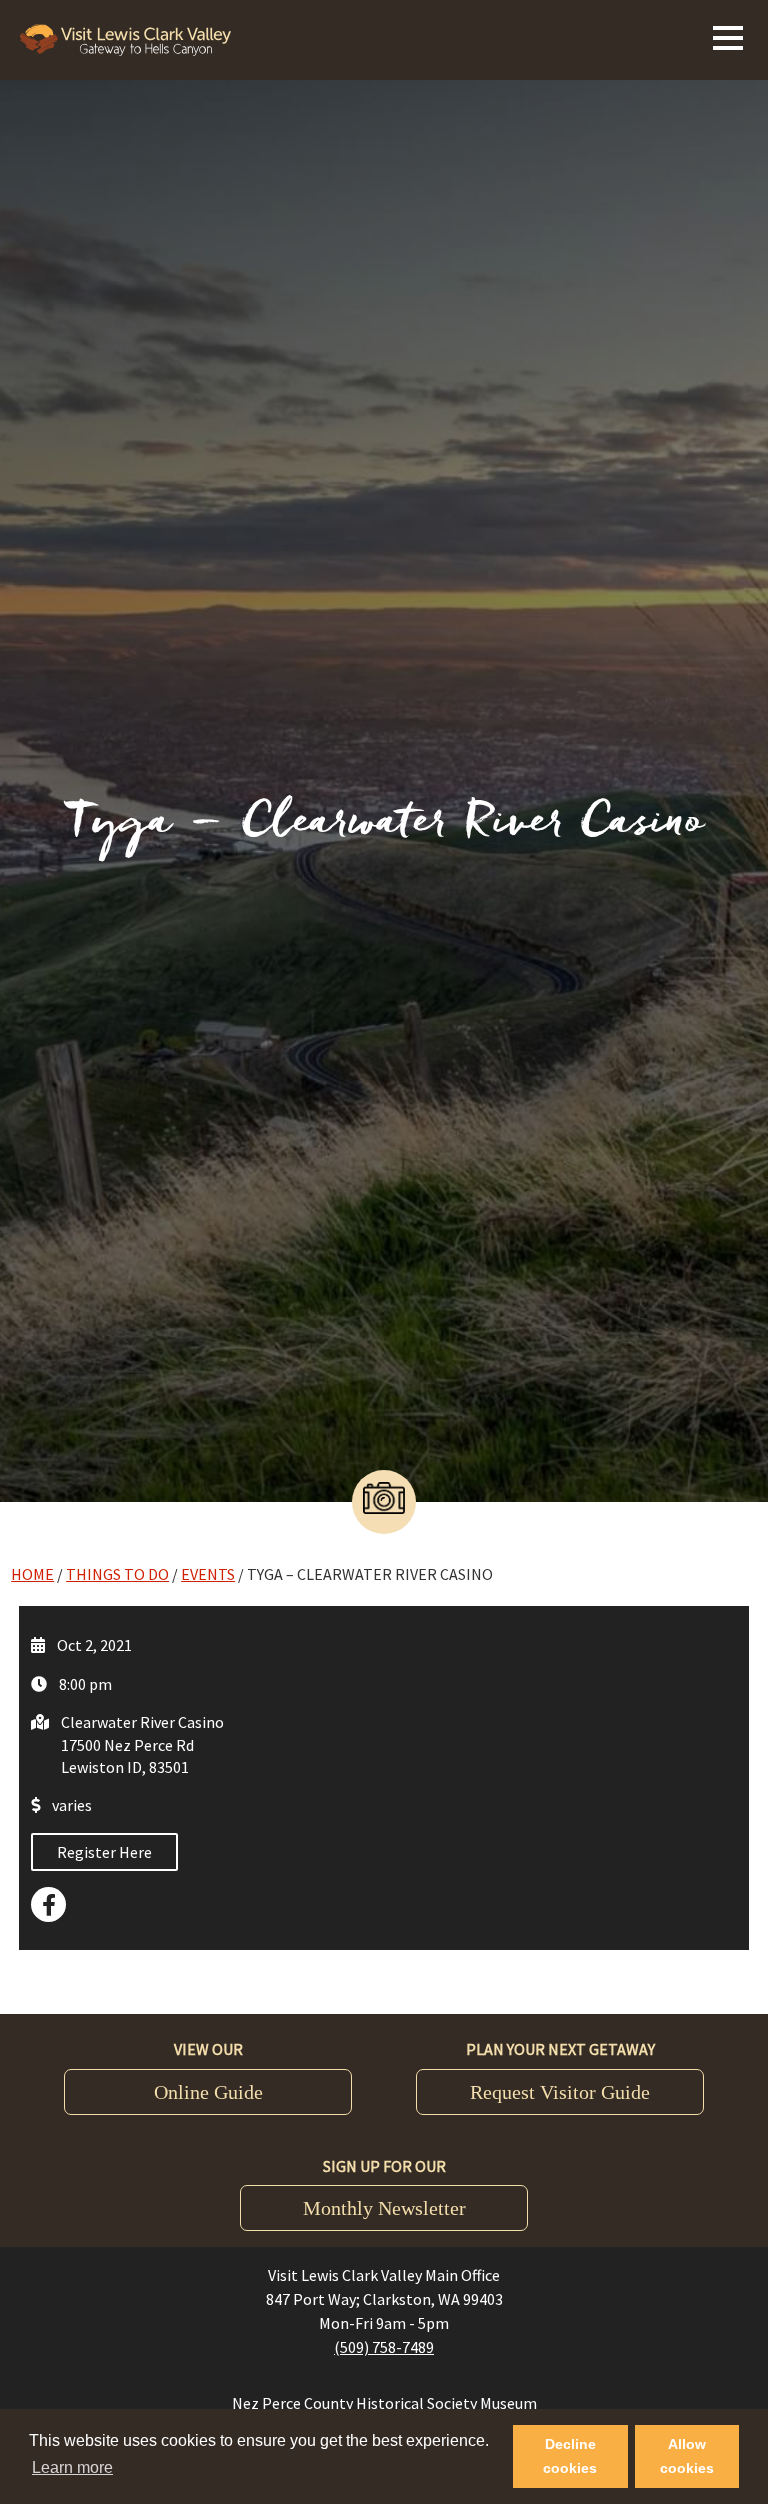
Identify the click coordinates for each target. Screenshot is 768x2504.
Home (32, 1574)
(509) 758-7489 (384, 2347)
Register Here (104, 1852)
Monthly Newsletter (384, 2208)
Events (208, 1574)
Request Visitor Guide (560, 2092)
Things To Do (117, 1574)
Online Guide (208, 2092)
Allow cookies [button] (687, 2456)
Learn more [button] (72, 2467)
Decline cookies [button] (570, 2456)
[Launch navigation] (728, 35)
